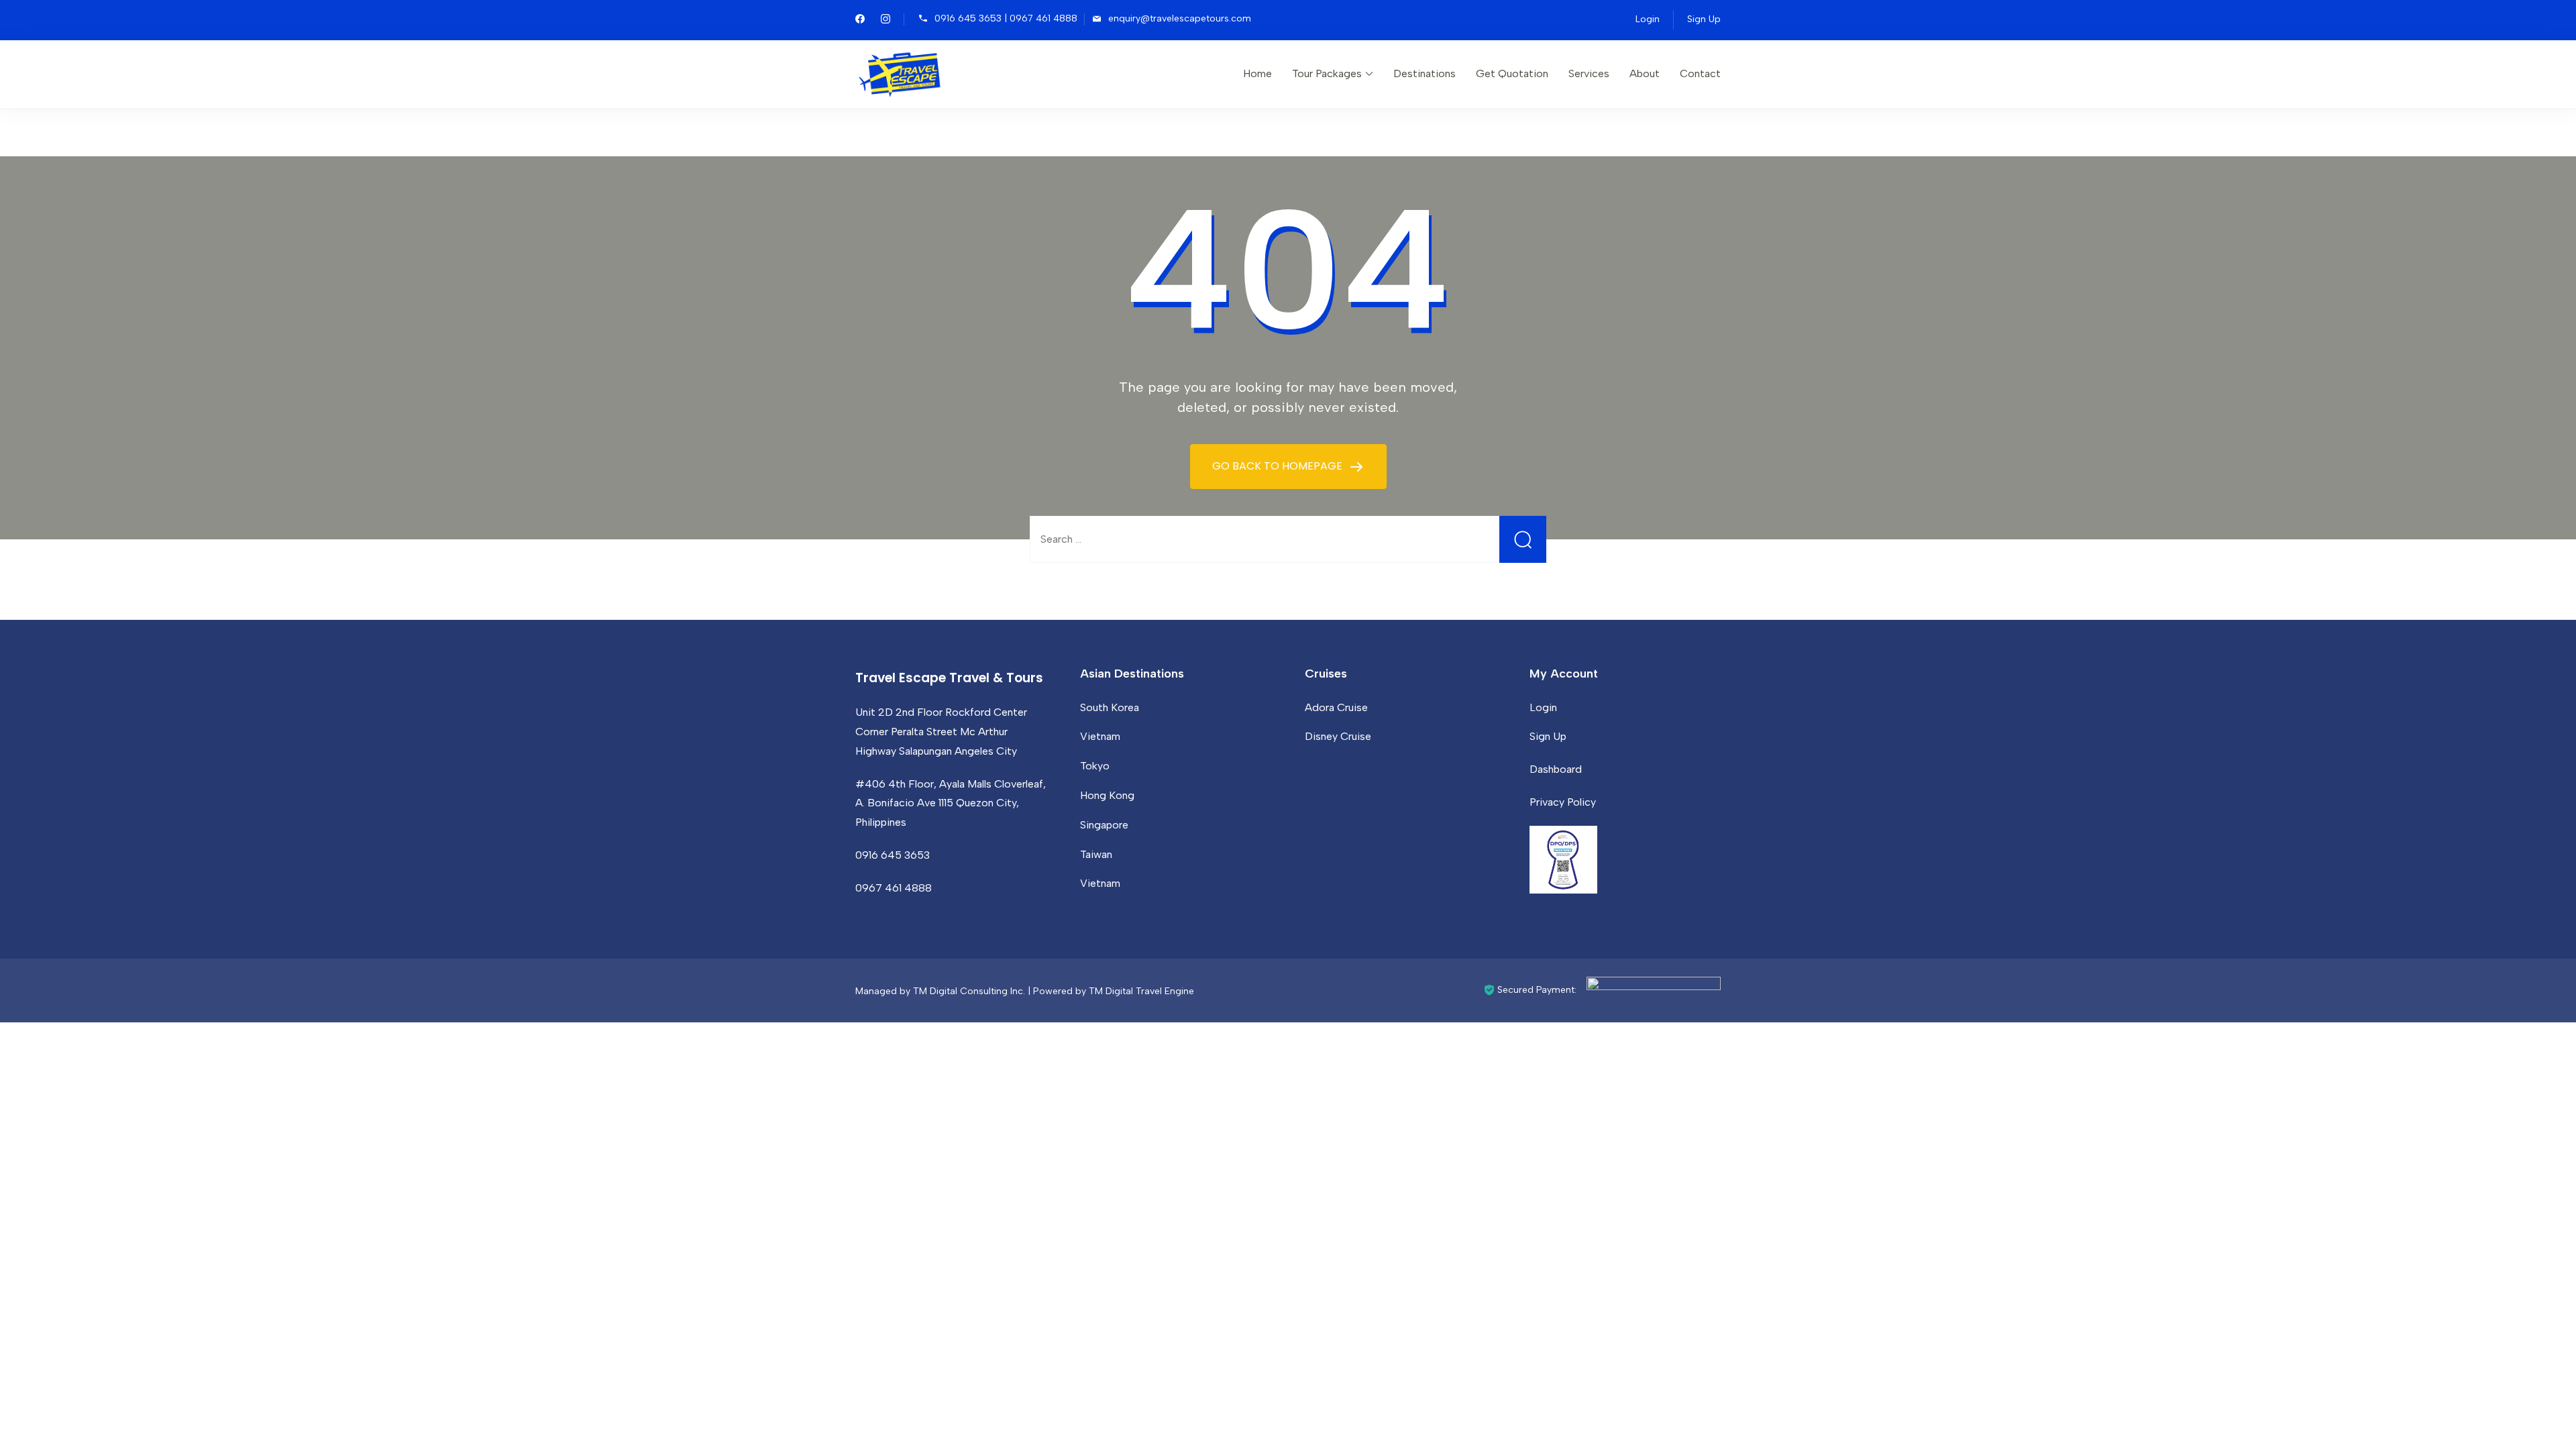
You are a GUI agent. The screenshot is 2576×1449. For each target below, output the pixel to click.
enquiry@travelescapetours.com (1180, 18)
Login (1648, 19)
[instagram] (885, 20)
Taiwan (1096, 854)
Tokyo (1095, 766)
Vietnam (1100, 736)
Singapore (1104, 825)
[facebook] (860, 20)
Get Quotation (1512, 73)
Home (1257, 73)
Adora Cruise (1336, 707)
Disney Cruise (1338, 736)
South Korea (1110, 707)
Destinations (1425, 73)
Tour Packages (1327, 73)
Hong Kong (1107, 795)
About (1645, 73)
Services (1589, 73)
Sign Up (1704, 19)
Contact (1700, 73)
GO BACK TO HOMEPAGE (1279, 466)
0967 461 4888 (894, 888)
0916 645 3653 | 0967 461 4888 (1006, 18)
